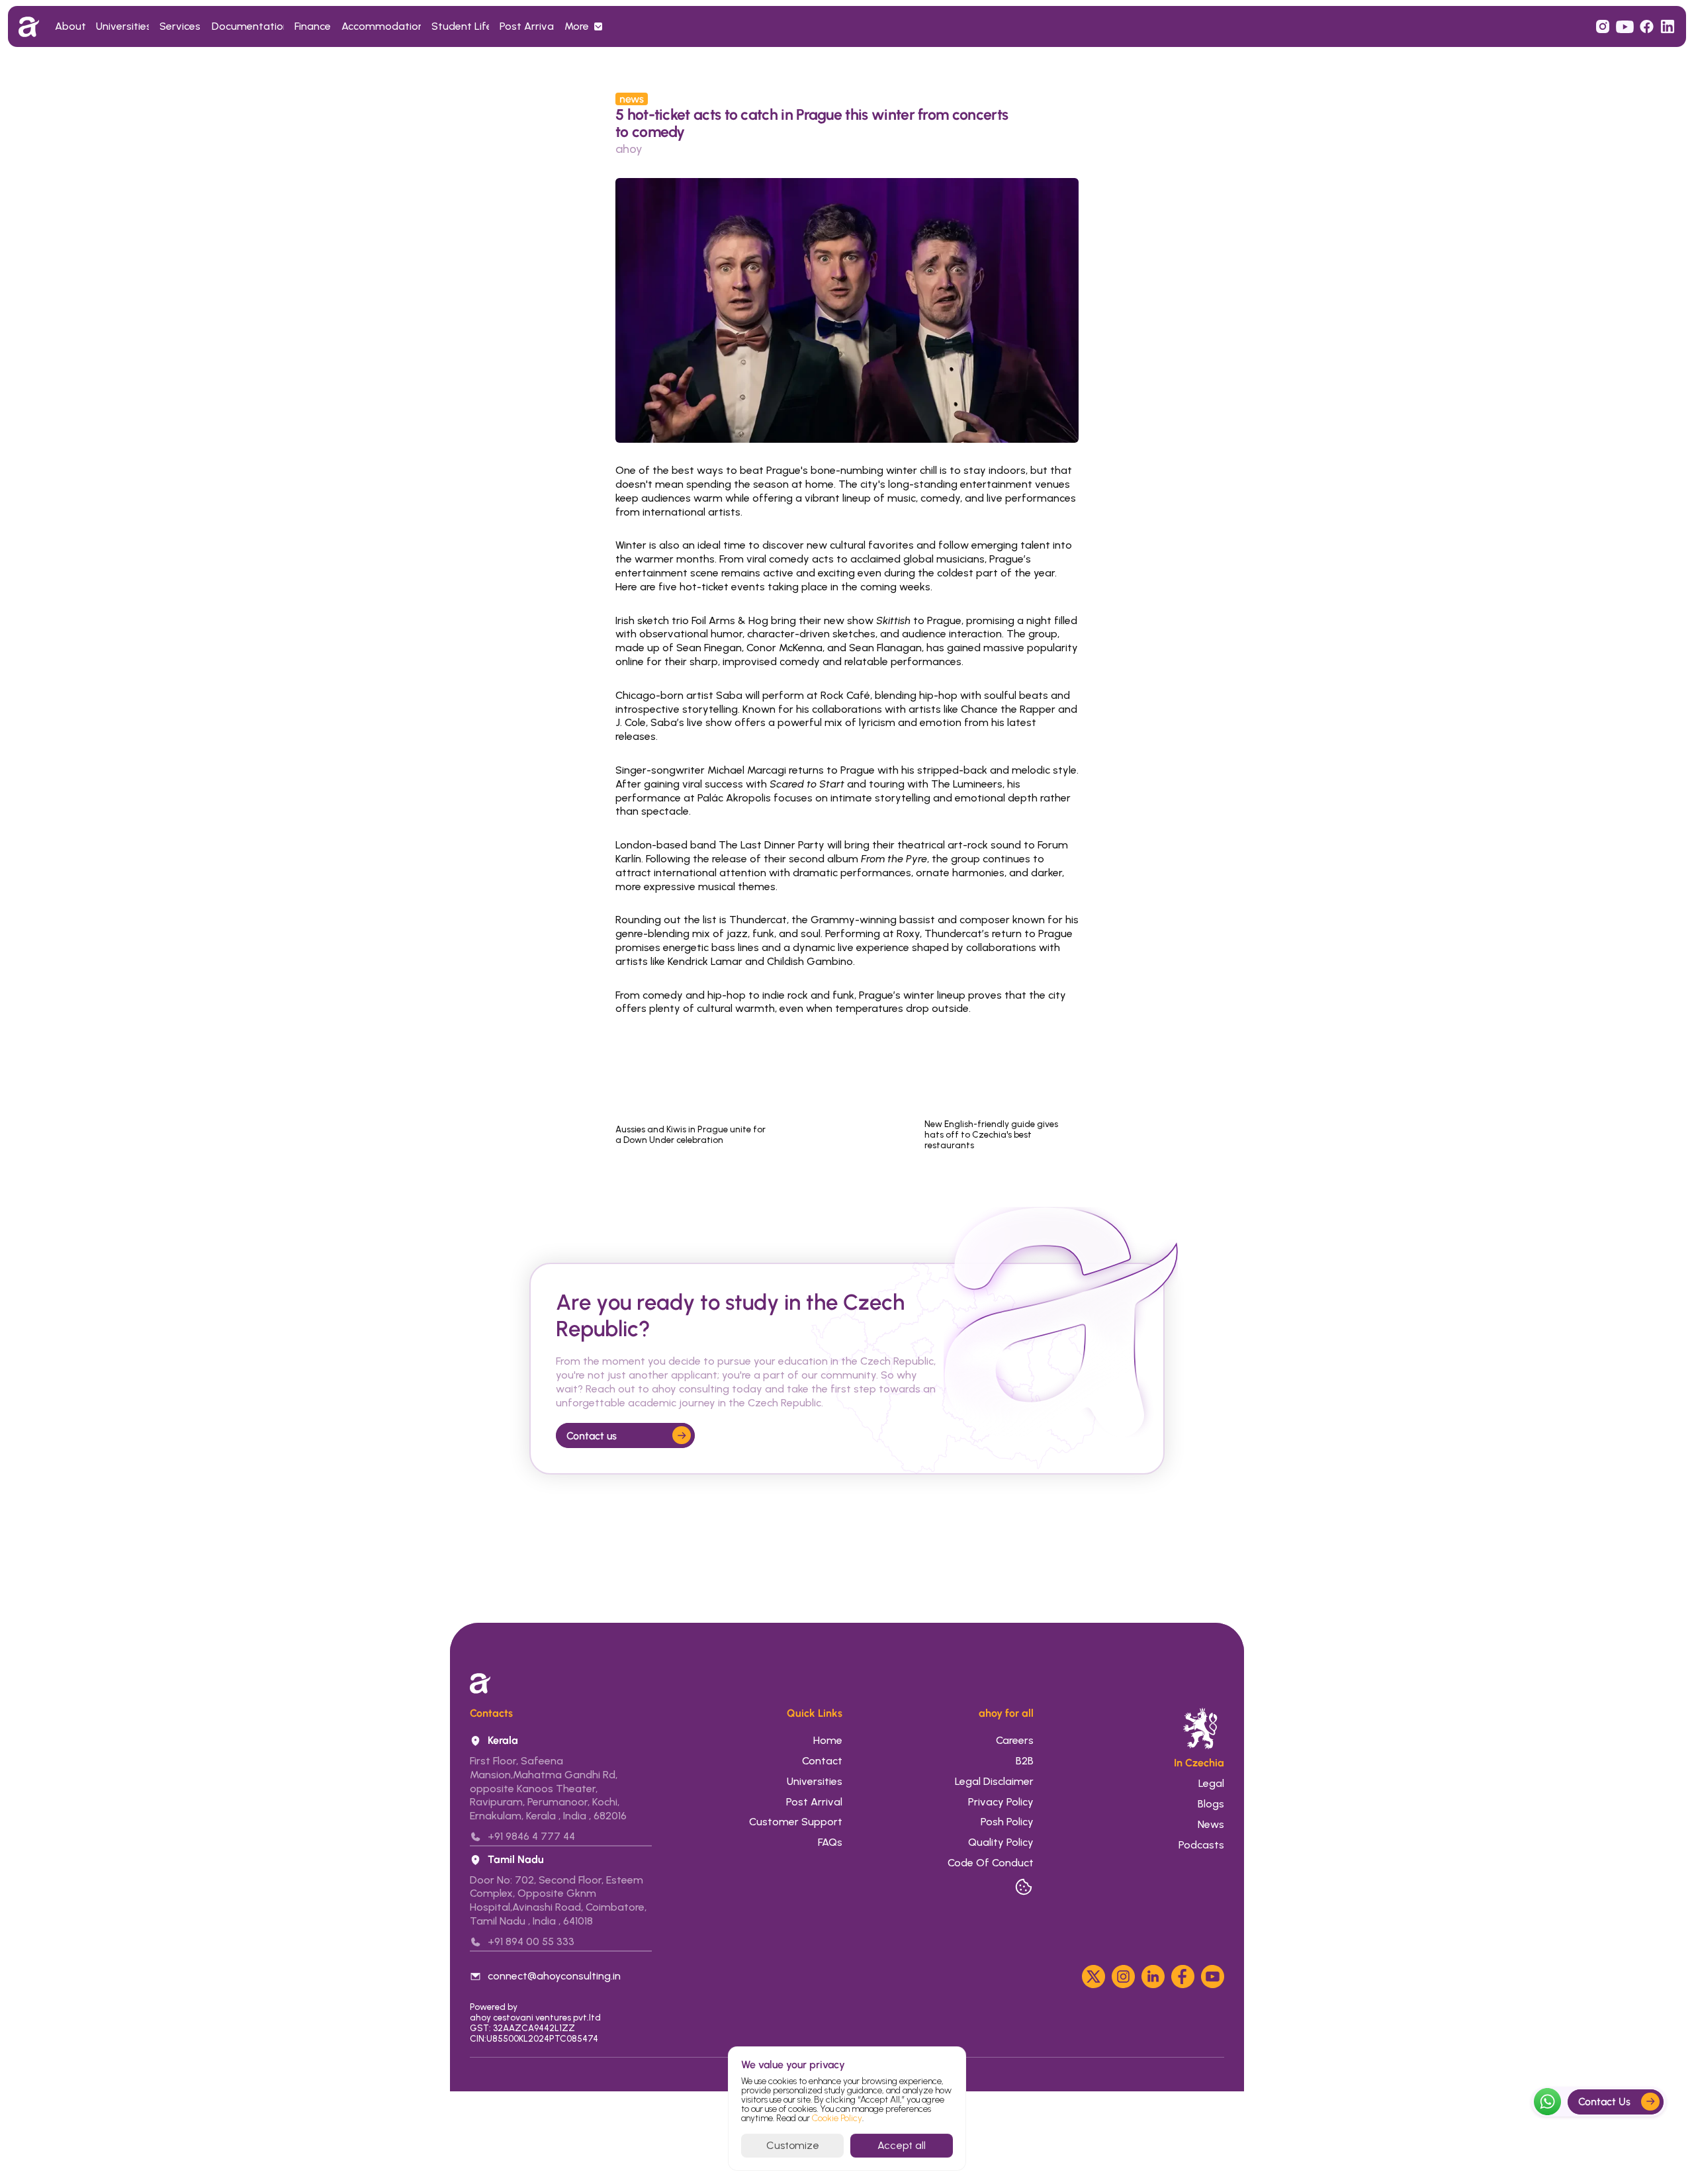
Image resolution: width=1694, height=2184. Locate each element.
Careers (1015, 1740)
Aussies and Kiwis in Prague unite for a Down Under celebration (691, 1134)
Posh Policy (1007, 1822)
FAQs (830, 1842)
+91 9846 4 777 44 (531, 1836)
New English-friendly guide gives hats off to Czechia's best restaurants (992, 1134)
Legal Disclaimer (994, 1781)
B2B (1025, 1761)
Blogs (1210, 1804)
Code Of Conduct (991, 1863)
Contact (822, 1761)
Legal (1211, 1783)
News (1210, 1824)
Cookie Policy (837, 2118)
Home (828, 1740)
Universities (815, 1781)
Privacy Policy (1001, 1802)
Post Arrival (814, 1802)
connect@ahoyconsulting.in (554, 1976)
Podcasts (1201, 1845)
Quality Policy (1001, 1842)
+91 (497, 1941)
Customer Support (796, 1822)
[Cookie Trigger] (1024, 1887)
